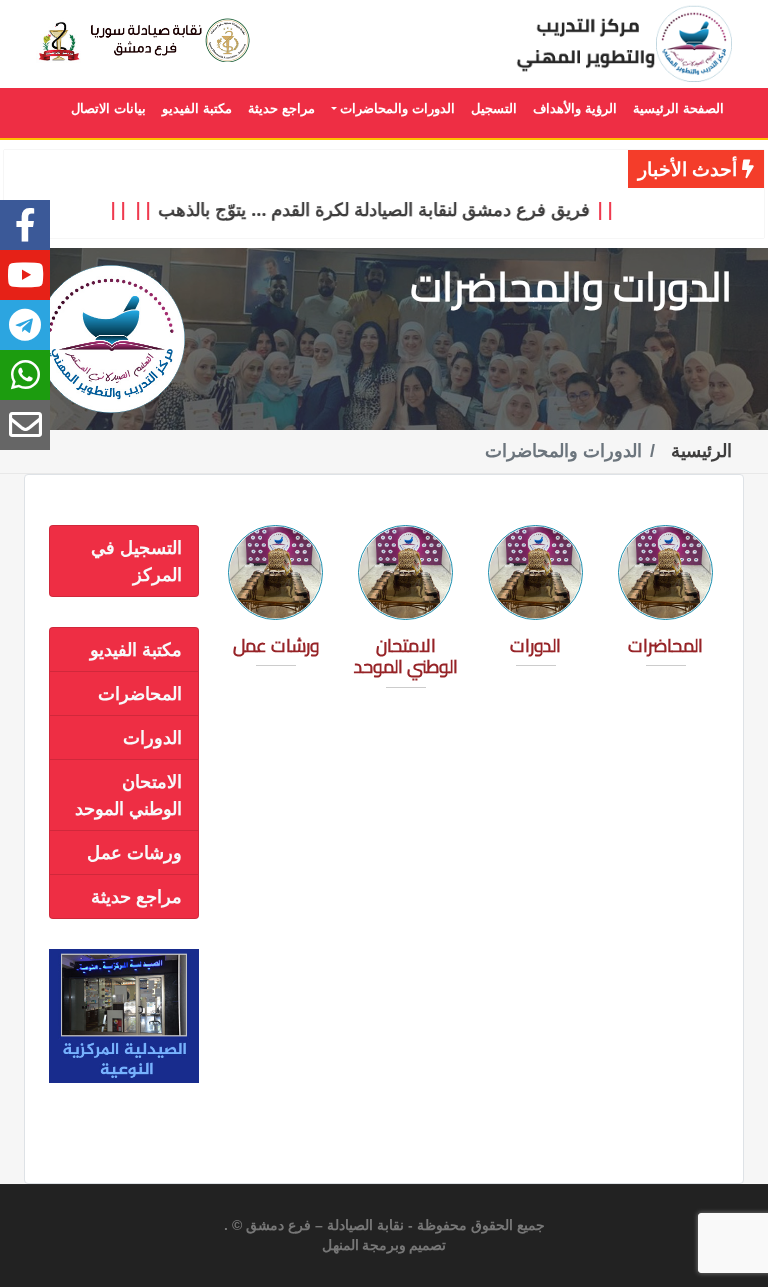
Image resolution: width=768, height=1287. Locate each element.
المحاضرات (140, 693)
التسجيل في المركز (136, 560)
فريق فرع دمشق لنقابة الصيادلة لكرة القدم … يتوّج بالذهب (388, 209)
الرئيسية (701, 451)
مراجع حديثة (136, 896)
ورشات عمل (134, 852)
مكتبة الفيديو (136, 649)
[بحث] (167, 40)
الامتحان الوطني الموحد (128, 794)
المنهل (340, 1246)
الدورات (152, 737)
